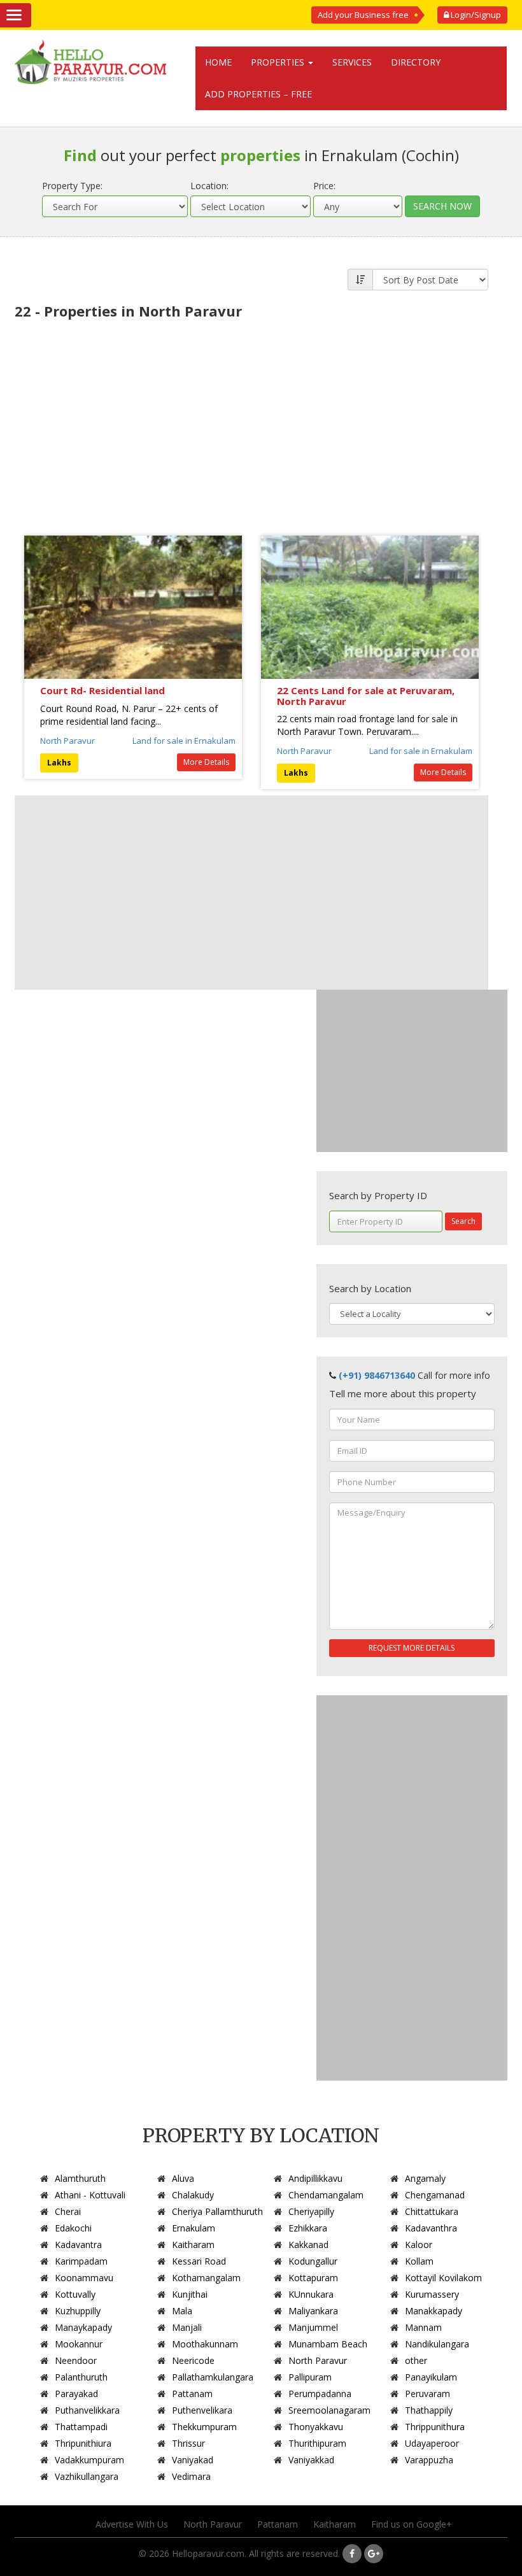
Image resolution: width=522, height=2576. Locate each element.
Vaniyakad (193, 2460)
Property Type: (72, 186)
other (416, 2360)
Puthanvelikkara (87, 2410)
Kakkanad (308, 2245)
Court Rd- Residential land (102, 690)
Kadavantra (78, 2245)
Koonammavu (84, 2278)
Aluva (183, 2178)
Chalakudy (193, 2195)
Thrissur (188, 2443)
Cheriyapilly (311, 2211)
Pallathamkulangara (213, 2377)
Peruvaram (427, 2394)
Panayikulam (431, 2377)
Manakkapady (434, 2311)
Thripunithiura (83, 2443)
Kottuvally (75, 2294)
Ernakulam (194, 2228)
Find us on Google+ (412, 2524)
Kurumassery (432, 2294)
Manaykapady (83, 2327)
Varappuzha (429, 2460)
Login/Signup (475, 15)
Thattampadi (81, 2427)
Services (352, 62)
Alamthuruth (80, 2178)
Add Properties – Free (258, 94)
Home (218, 62)
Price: (324, 186)
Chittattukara (432, 2211)
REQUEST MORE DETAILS (412, 1648)
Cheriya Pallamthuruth (217, 2211)
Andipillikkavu (315, 2178)
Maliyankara (313, 2311)
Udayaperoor (432, 2443)
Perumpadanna (320, 2394)
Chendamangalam (326, 2195)
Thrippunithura (435, 2427)
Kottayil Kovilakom (443, 2278)
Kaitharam (193, 2245)
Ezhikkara (308, 2228)
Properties (279, 62)
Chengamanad (435, 2195)
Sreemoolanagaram (329, 2410)
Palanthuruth (81, 2377)
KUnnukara (311, 2294)
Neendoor (76, 2360)
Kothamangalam (206, 2278)
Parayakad (76, 2394)
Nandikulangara (437, 2344)
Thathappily (429, 2410)
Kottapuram (313, 2278)
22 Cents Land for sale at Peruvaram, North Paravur (366, 696)
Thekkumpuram (204, 2427)
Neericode (193, 2360)
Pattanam (192, 2394)
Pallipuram (310, 2377)
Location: (209, 186)
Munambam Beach (328, 2344)
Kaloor (419, 2245)
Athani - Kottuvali (90, 2195)
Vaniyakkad (311, 2460)
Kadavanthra (431, 2228)
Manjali (187, 2327)
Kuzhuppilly (78, 2311)
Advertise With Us (132, 2524)
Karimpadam (81, 2261)
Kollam (419, 2261)
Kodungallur (313, 2261)
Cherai (68, 2211)
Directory (416, 62)
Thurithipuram (317, 2443)
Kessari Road (199, 2261)
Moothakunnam (205, 2344)
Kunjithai (190, 2294)
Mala (182, 2311)
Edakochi (73, 2228)
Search (463, 1221)
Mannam (423, 2327)
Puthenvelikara (202, 2410)
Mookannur (79, 2344)
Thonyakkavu (316, 2427)
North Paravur (67, 741)
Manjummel (313, 2327)
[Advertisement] (251, 421)
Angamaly (425, 2178)
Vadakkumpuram (89, 2460)
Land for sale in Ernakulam (184, 741)
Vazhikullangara (87, 2476)
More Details (206, 762)
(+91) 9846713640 (377, 1375)
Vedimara (191, 2476)
